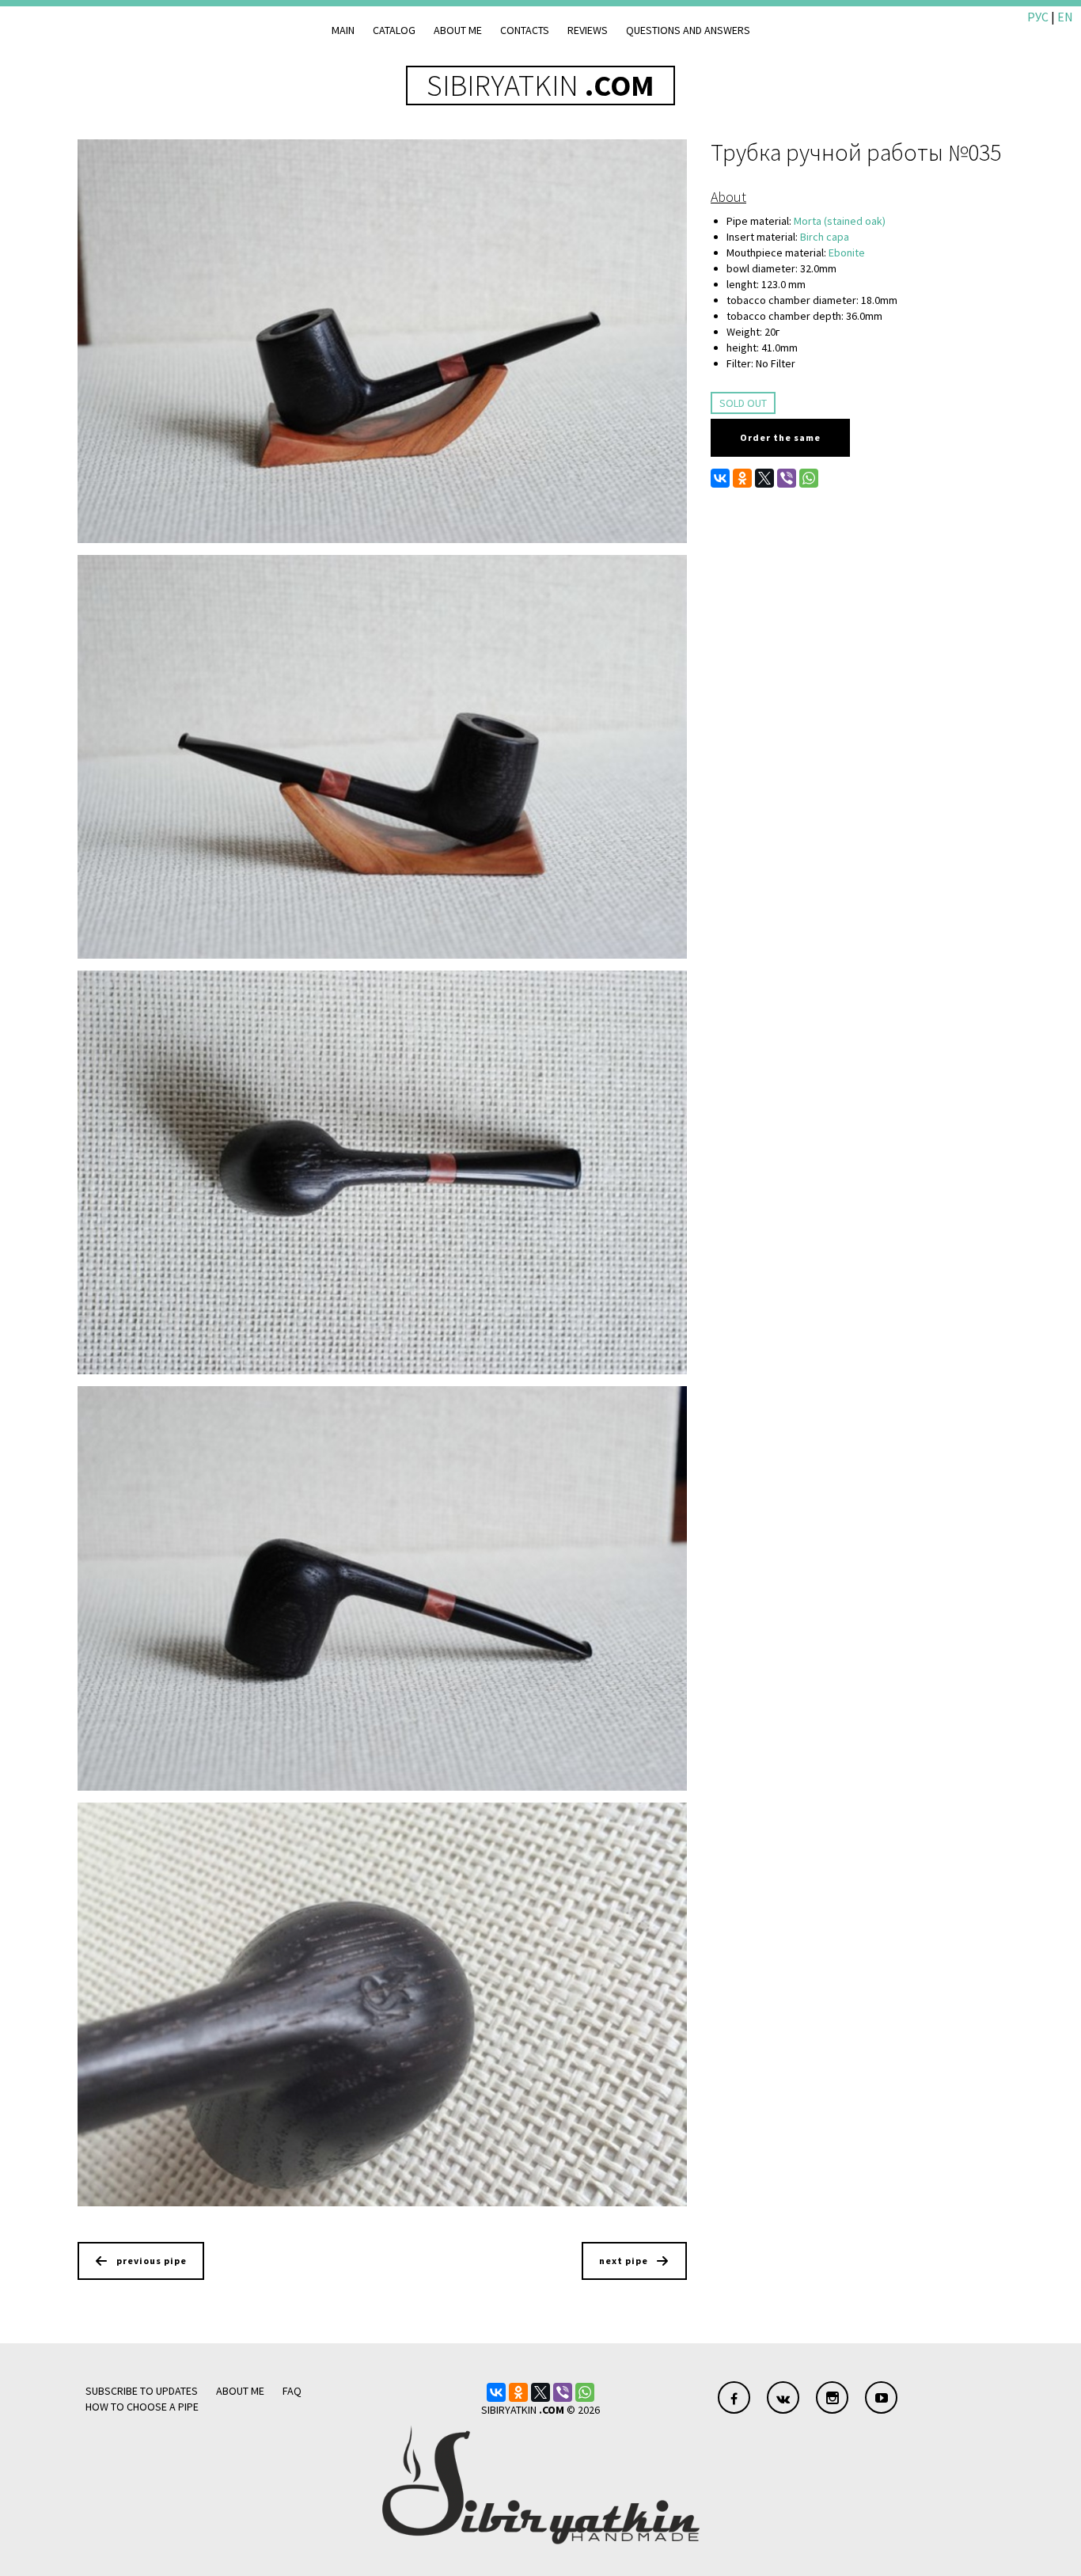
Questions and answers (688, 30)
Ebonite (847, 253)
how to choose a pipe (142, 2407)
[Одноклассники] (742, 478)
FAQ (292, 2391)
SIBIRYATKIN (540, 85)
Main (343, 30)
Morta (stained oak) (840, 221)
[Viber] (787, 478)
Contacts (525, 30)
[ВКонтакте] (720, 478)
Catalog (394, 30)
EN (1065, 17)
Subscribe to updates (142, 2391)
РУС (1038, 17)
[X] (764, 478)
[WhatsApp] (809, 478)
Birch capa (825, 237)
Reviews (588, 30)
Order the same (780, 437)
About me (458, 30)
